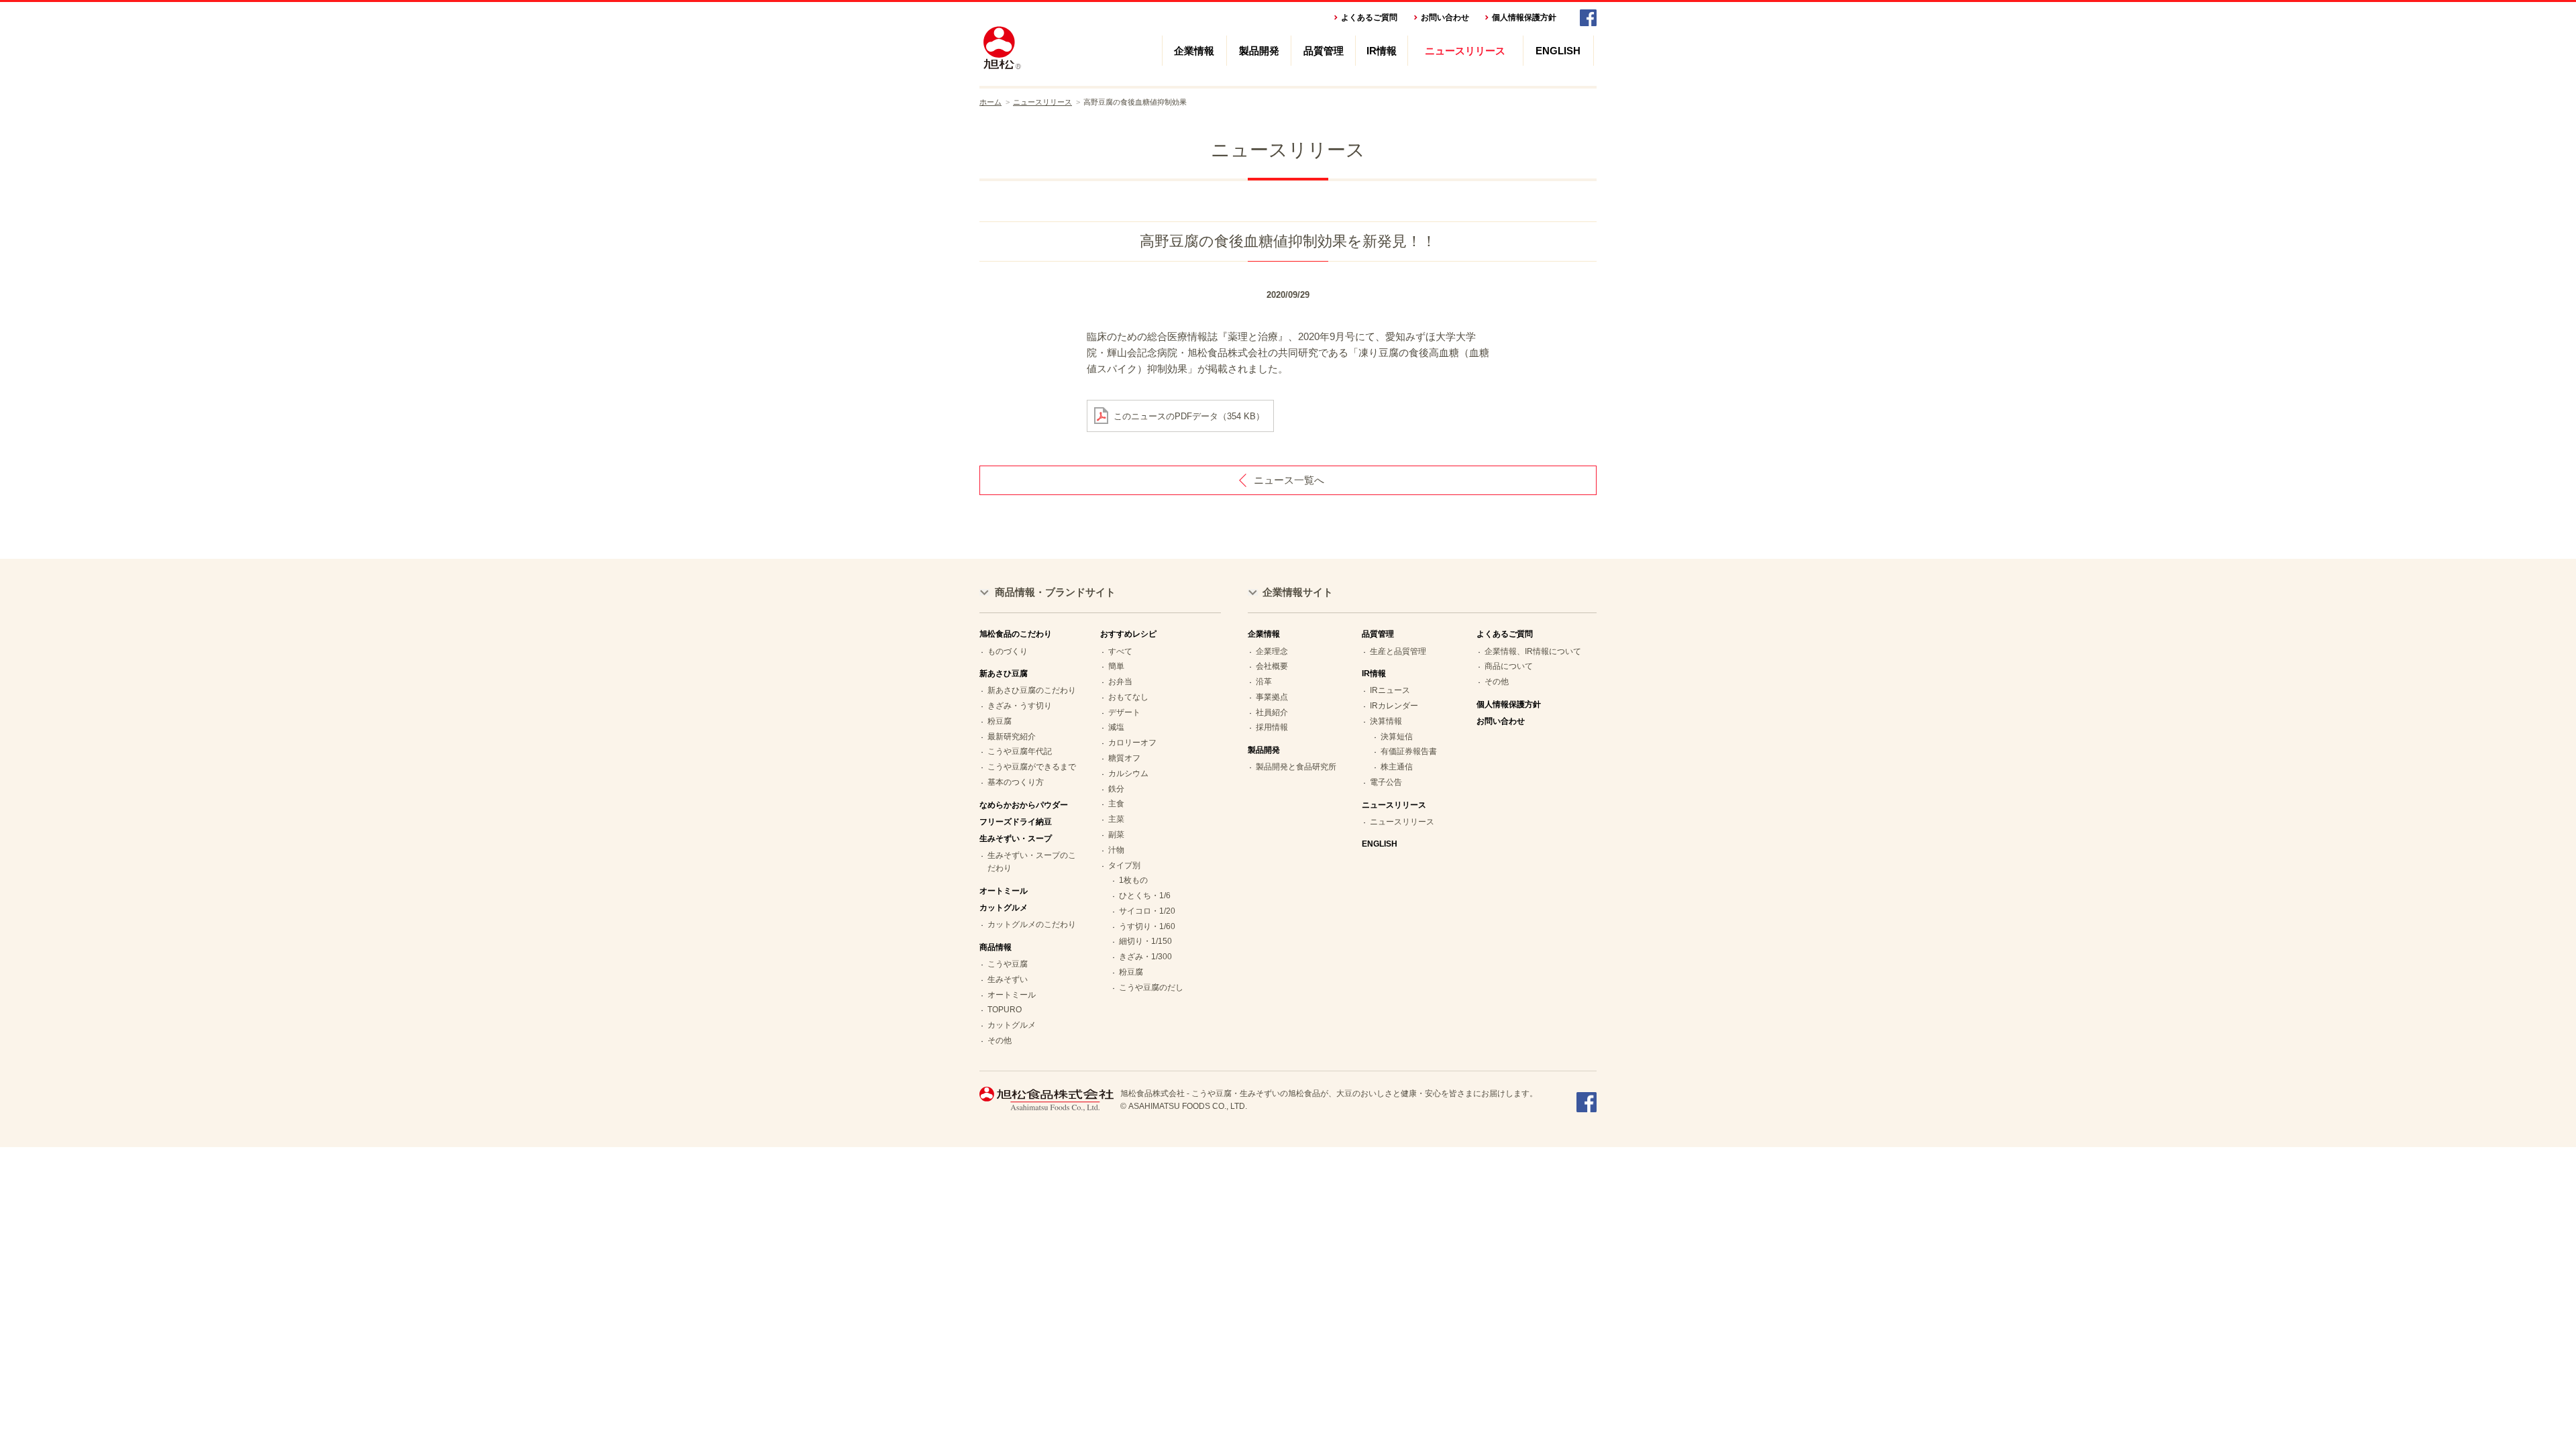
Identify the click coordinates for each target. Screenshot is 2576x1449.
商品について (1509, 666)
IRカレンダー (1394, 706)
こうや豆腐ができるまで (1032, 767)
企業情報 (1194, 51)
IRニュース (1390, 690)
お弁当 (1120, 682)
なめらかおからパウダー (1024, 805)
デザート (1124, 712)
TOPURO (1005, 1010)
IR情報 (1382, 51)
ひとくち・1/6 (1145, 896)
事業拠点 (1272, 697)
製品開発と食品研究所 (1296, 767)
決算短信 (1397, 737)
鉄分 (1116, 789)
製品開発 (1259, 51)
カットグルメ (1012, 1025)
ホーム (990, 102)
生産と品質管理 (1398, 651)
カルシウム (1128, 773)
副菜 (1116, 835)
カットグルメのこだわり (1032, 924)
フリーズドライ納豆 (1016, 822)
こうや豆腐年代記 (1020, 751)
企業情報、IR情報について (1533, 651)
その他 (1000, 1040)
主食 (1116, 804)
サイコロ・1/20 (1147, 911)
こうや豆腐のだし (1151, 987)
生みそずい (1008, 979)
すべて (1120, 651)
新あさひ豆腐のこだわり (1032, 690)
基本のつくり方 (1016, 782)
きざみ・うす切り (1020, 706)
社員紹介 (1272, 712)
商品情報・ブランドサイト (1055, 592)
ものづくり (1008, 651)
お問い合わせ (1445, 17)
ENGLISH (1558, 51)
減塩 (1116, 727)
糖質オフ (1124, 758)
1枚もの (1133, 880)
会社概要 (1272, 666)
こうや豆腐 (1008, 964)
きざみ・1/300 (1145, 957)
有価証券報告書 (1409, 751)
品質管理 (1324, 51)
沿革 (1264, 682)
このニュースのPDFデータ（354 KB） (1189, 416)
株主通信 (1397, 767)
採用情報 (1272, 727)
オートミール (1004, 891)
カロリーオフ (1132, 743)
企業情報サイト (1298, 592)
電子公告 (1386, 782)
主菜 (1116, 819)
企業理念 (1272, 651)
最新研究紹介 (1012, 737)
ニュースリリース (1465, 51)
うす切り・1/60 (1147, 926)
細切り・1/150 (1145, 941)
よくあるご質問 (1369, 17)
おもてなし (1128, 697)
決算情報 (1386, 721)
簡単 (1116, 666)
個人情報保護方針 (1524, 17)
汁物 (1116, 850)
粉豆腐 (1000, 721)
